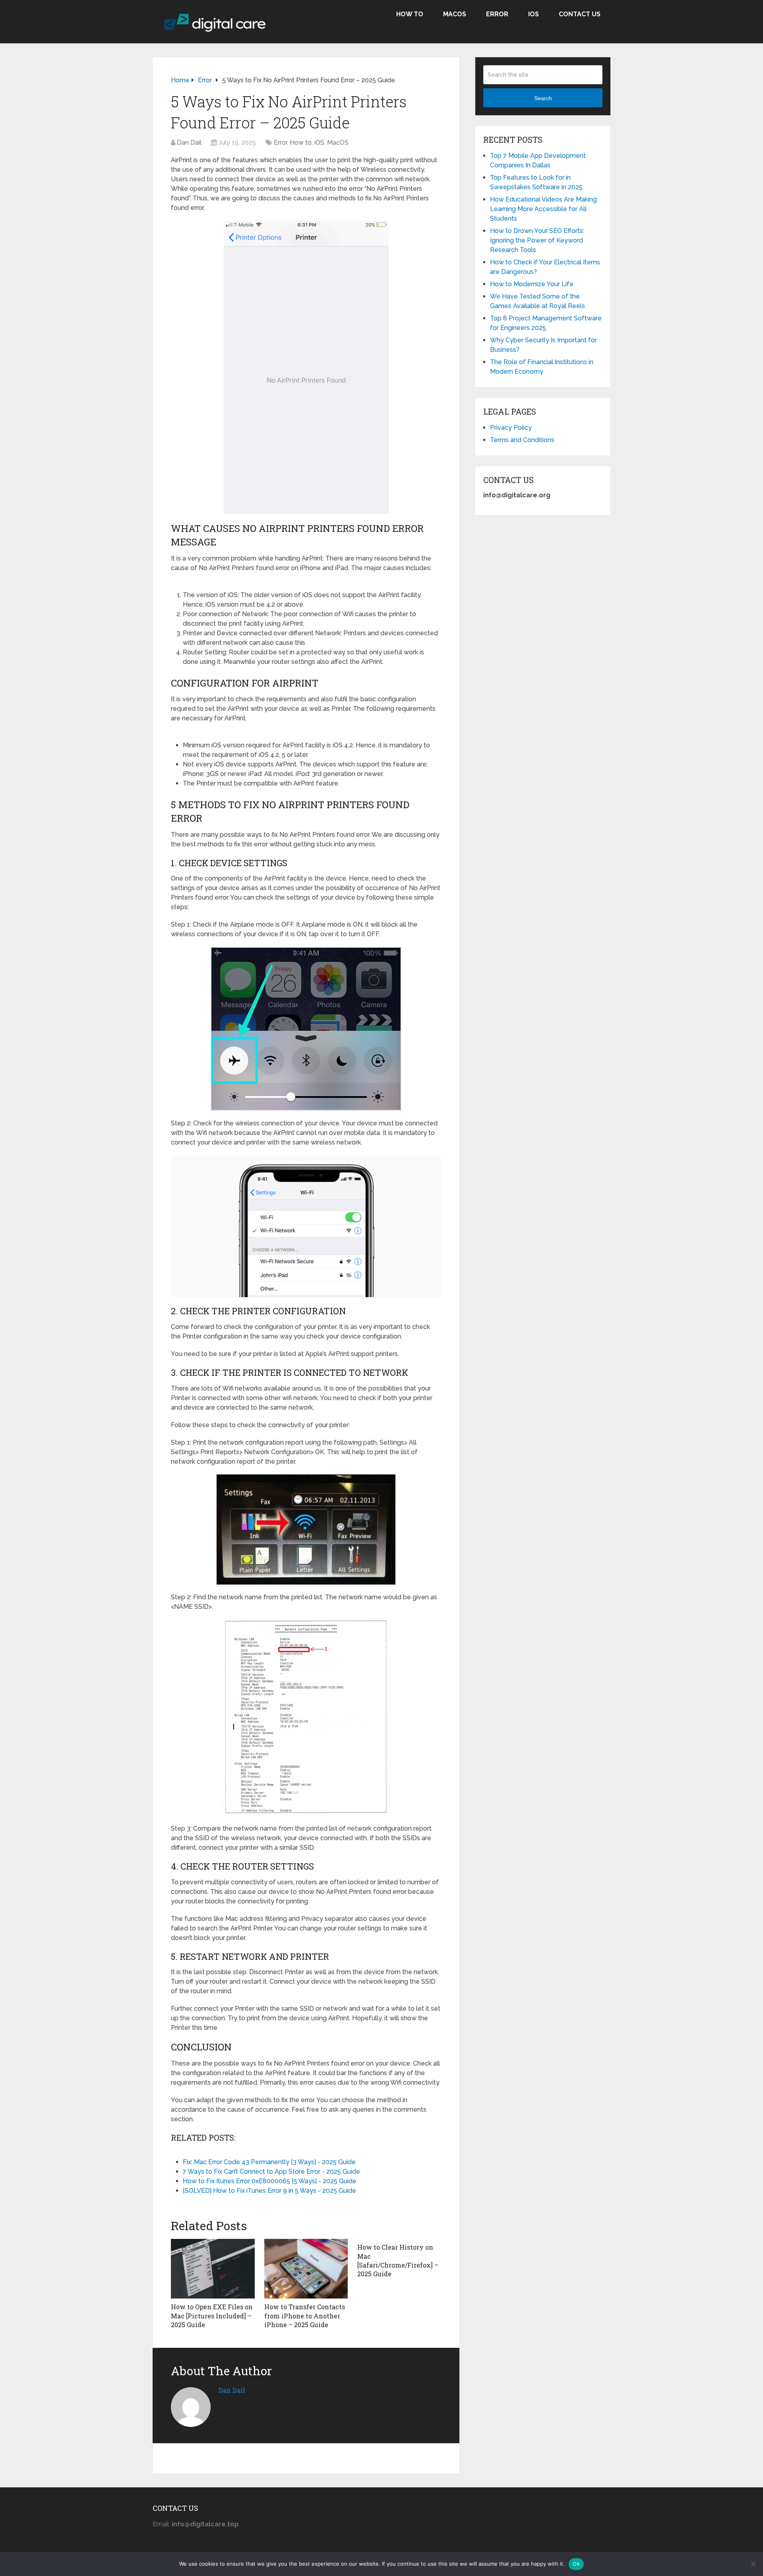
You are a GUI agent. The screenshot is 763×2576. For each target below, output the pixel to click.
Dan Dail (189, 143)
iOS (534, 14)
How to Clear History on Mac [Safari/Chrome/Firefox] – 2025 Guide (398, 2260)
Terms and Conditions (522, 440)
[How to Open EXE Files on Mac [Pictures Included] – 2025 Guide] (213, 2269)
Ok (576, 2564)
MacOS (455, 14)
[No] (753, 2564)
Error (497, 14)
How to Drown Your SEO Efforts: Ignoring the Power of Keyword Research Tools (537, 240)
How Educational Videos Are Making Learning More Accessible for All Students (543, 209)
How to (410, 14)
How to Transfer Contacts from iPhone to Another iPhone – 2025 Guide (305, 2316)
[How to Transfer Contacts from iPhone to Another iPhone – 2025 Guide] (306, 2269)
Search (543, 98)
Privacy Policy (511, 428)
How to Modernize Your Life (532, 284)
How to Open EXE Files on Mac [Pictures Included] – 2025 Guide (212, 2316)
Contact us (580, 14)
